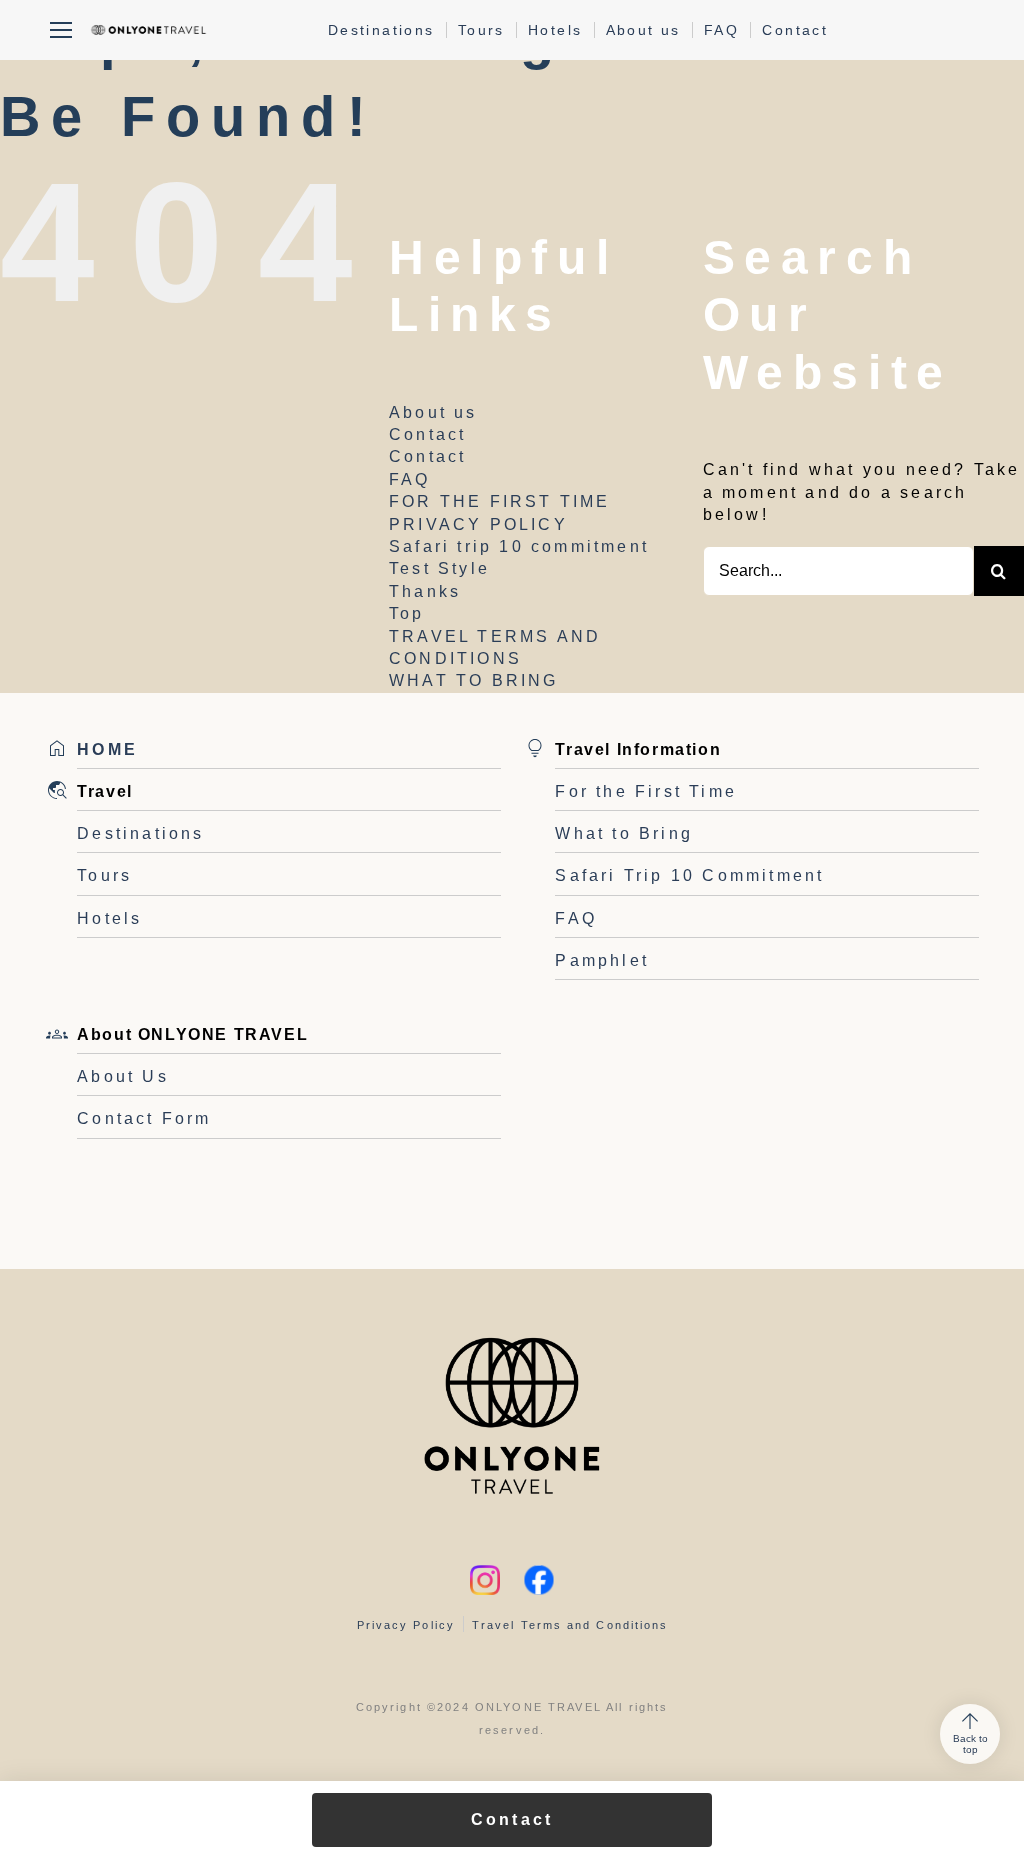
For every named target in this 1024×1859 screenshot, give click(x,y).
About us (643, 30)
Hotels (555, 30)
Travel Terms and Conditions (570, 1625)
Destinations (381, 30)
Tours (481, 30)
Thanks (425, 591)
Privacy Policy (406, 1625)
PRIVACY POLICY (478, 524)
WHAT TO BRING (474, 680)
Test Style (439, 568)
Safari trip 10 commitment (519, 546)
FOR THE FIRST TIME (500, 501)
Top (407, 613)
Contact (795, 30)
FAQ (721, 30)
